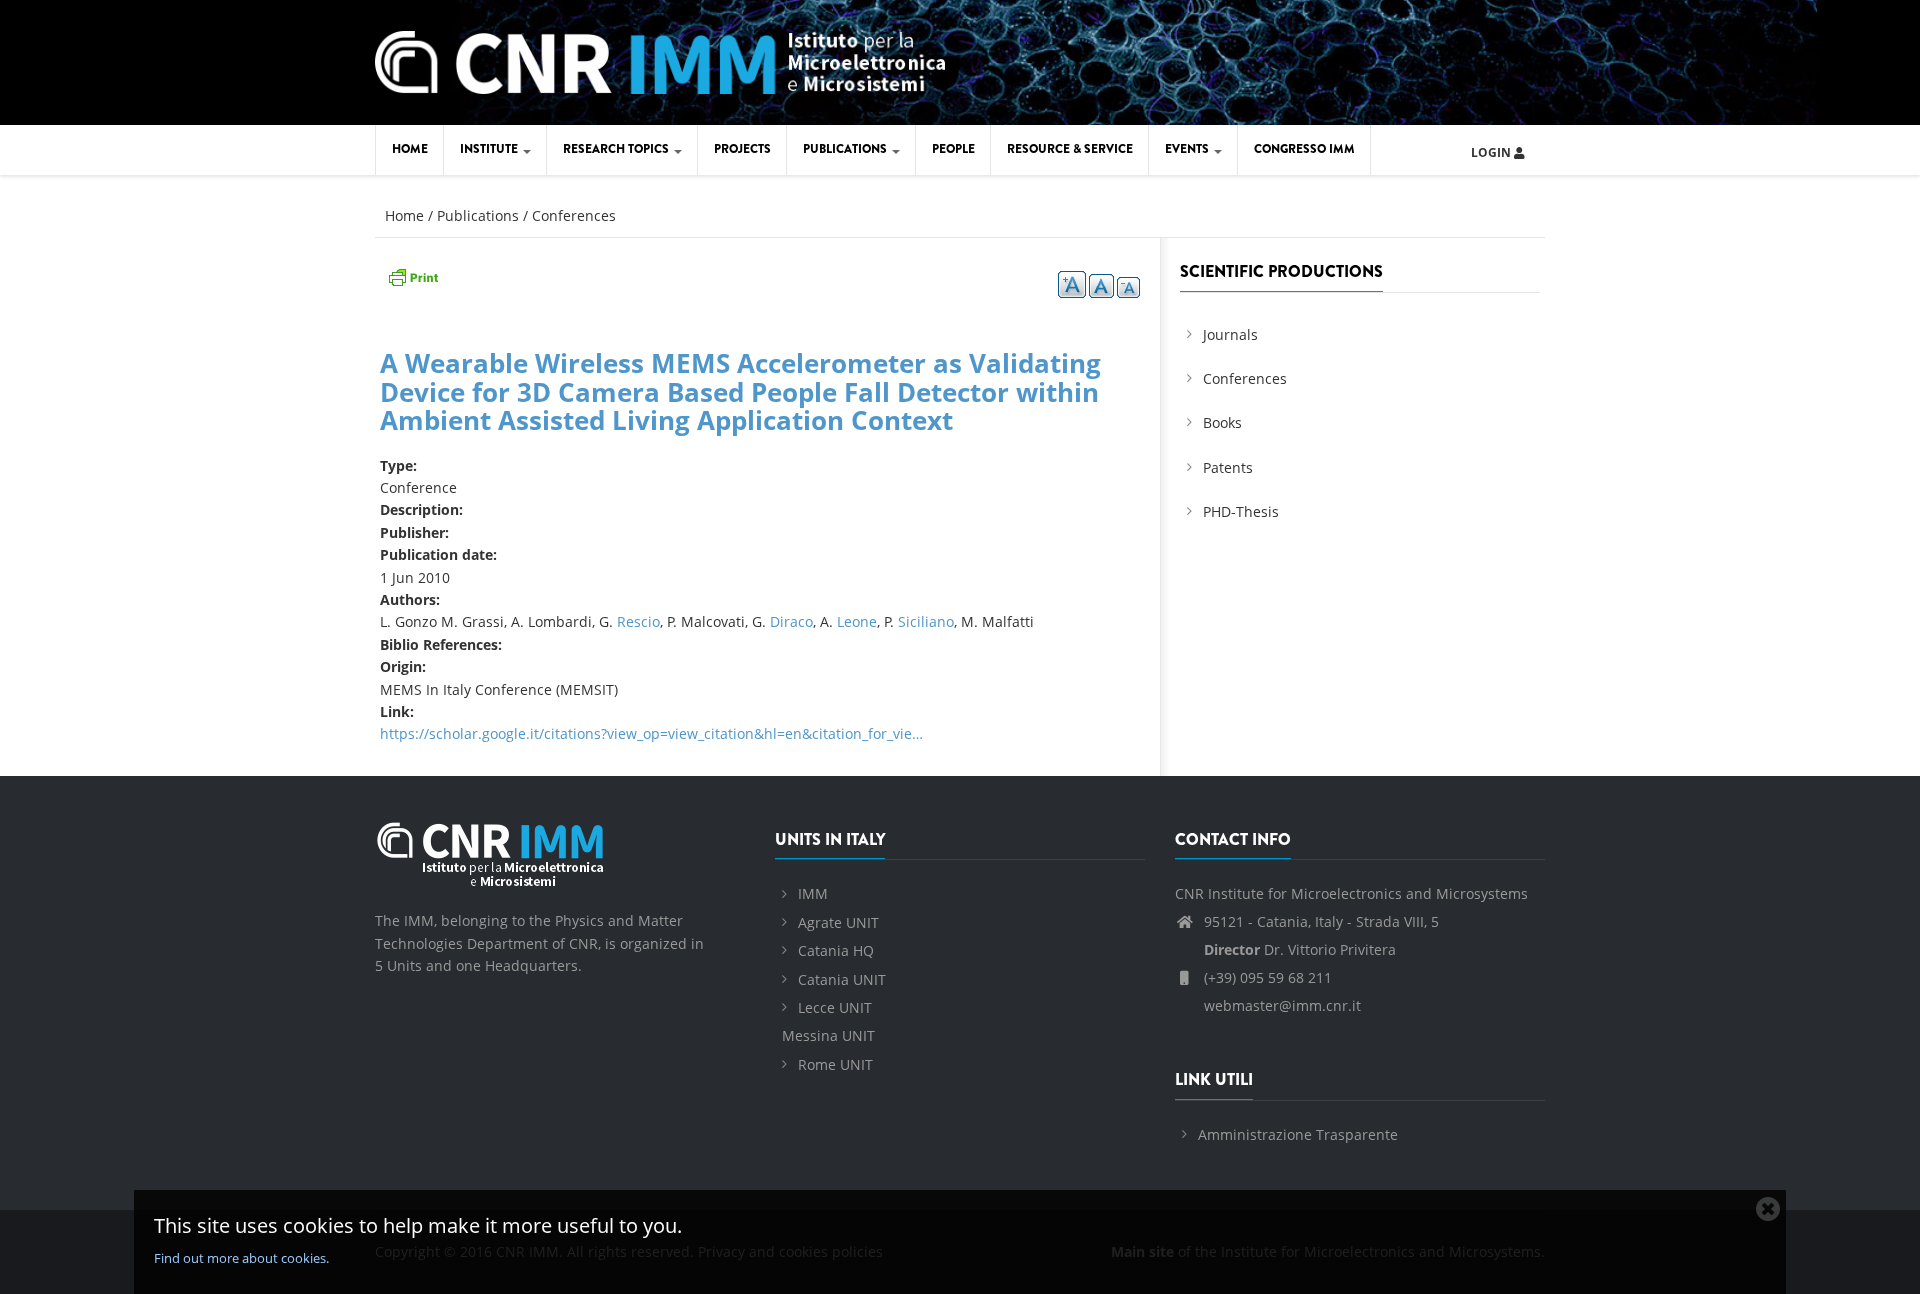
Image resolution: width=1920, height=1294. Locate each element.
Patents (1228, 467)
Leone (857, 621)
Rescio (638, 621)
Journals (1230, 334)
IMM (813, 893)
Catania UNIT (842, 979)
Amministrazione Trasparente (1298, 1134)
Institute (490, 149)
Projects (742, 149)
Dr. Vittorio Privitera (1300, 949)
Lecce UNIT (835, 1007)
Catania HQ (836, 950)
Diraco (791, 621)
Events (1188, 149)
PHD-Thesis (1241, 511)
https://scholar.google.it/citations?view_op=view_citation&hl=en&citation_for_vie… (651, 733)
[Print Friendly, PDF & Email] (413, 275)
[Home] (660, 59)
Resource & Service (1070, 149)
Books (1222, 422)
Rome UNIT (835, 1064)
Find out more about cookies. (241, 1258)
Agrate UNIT (838, 922)
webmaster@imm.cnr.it (1280, 1005)
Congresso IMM (1304, 149)
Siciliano (926, 621)
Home (410, 149)
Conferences (574, 215)
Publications (846, 149)
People (953, 149)
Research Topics (617, 149)
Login (1492, 152)
